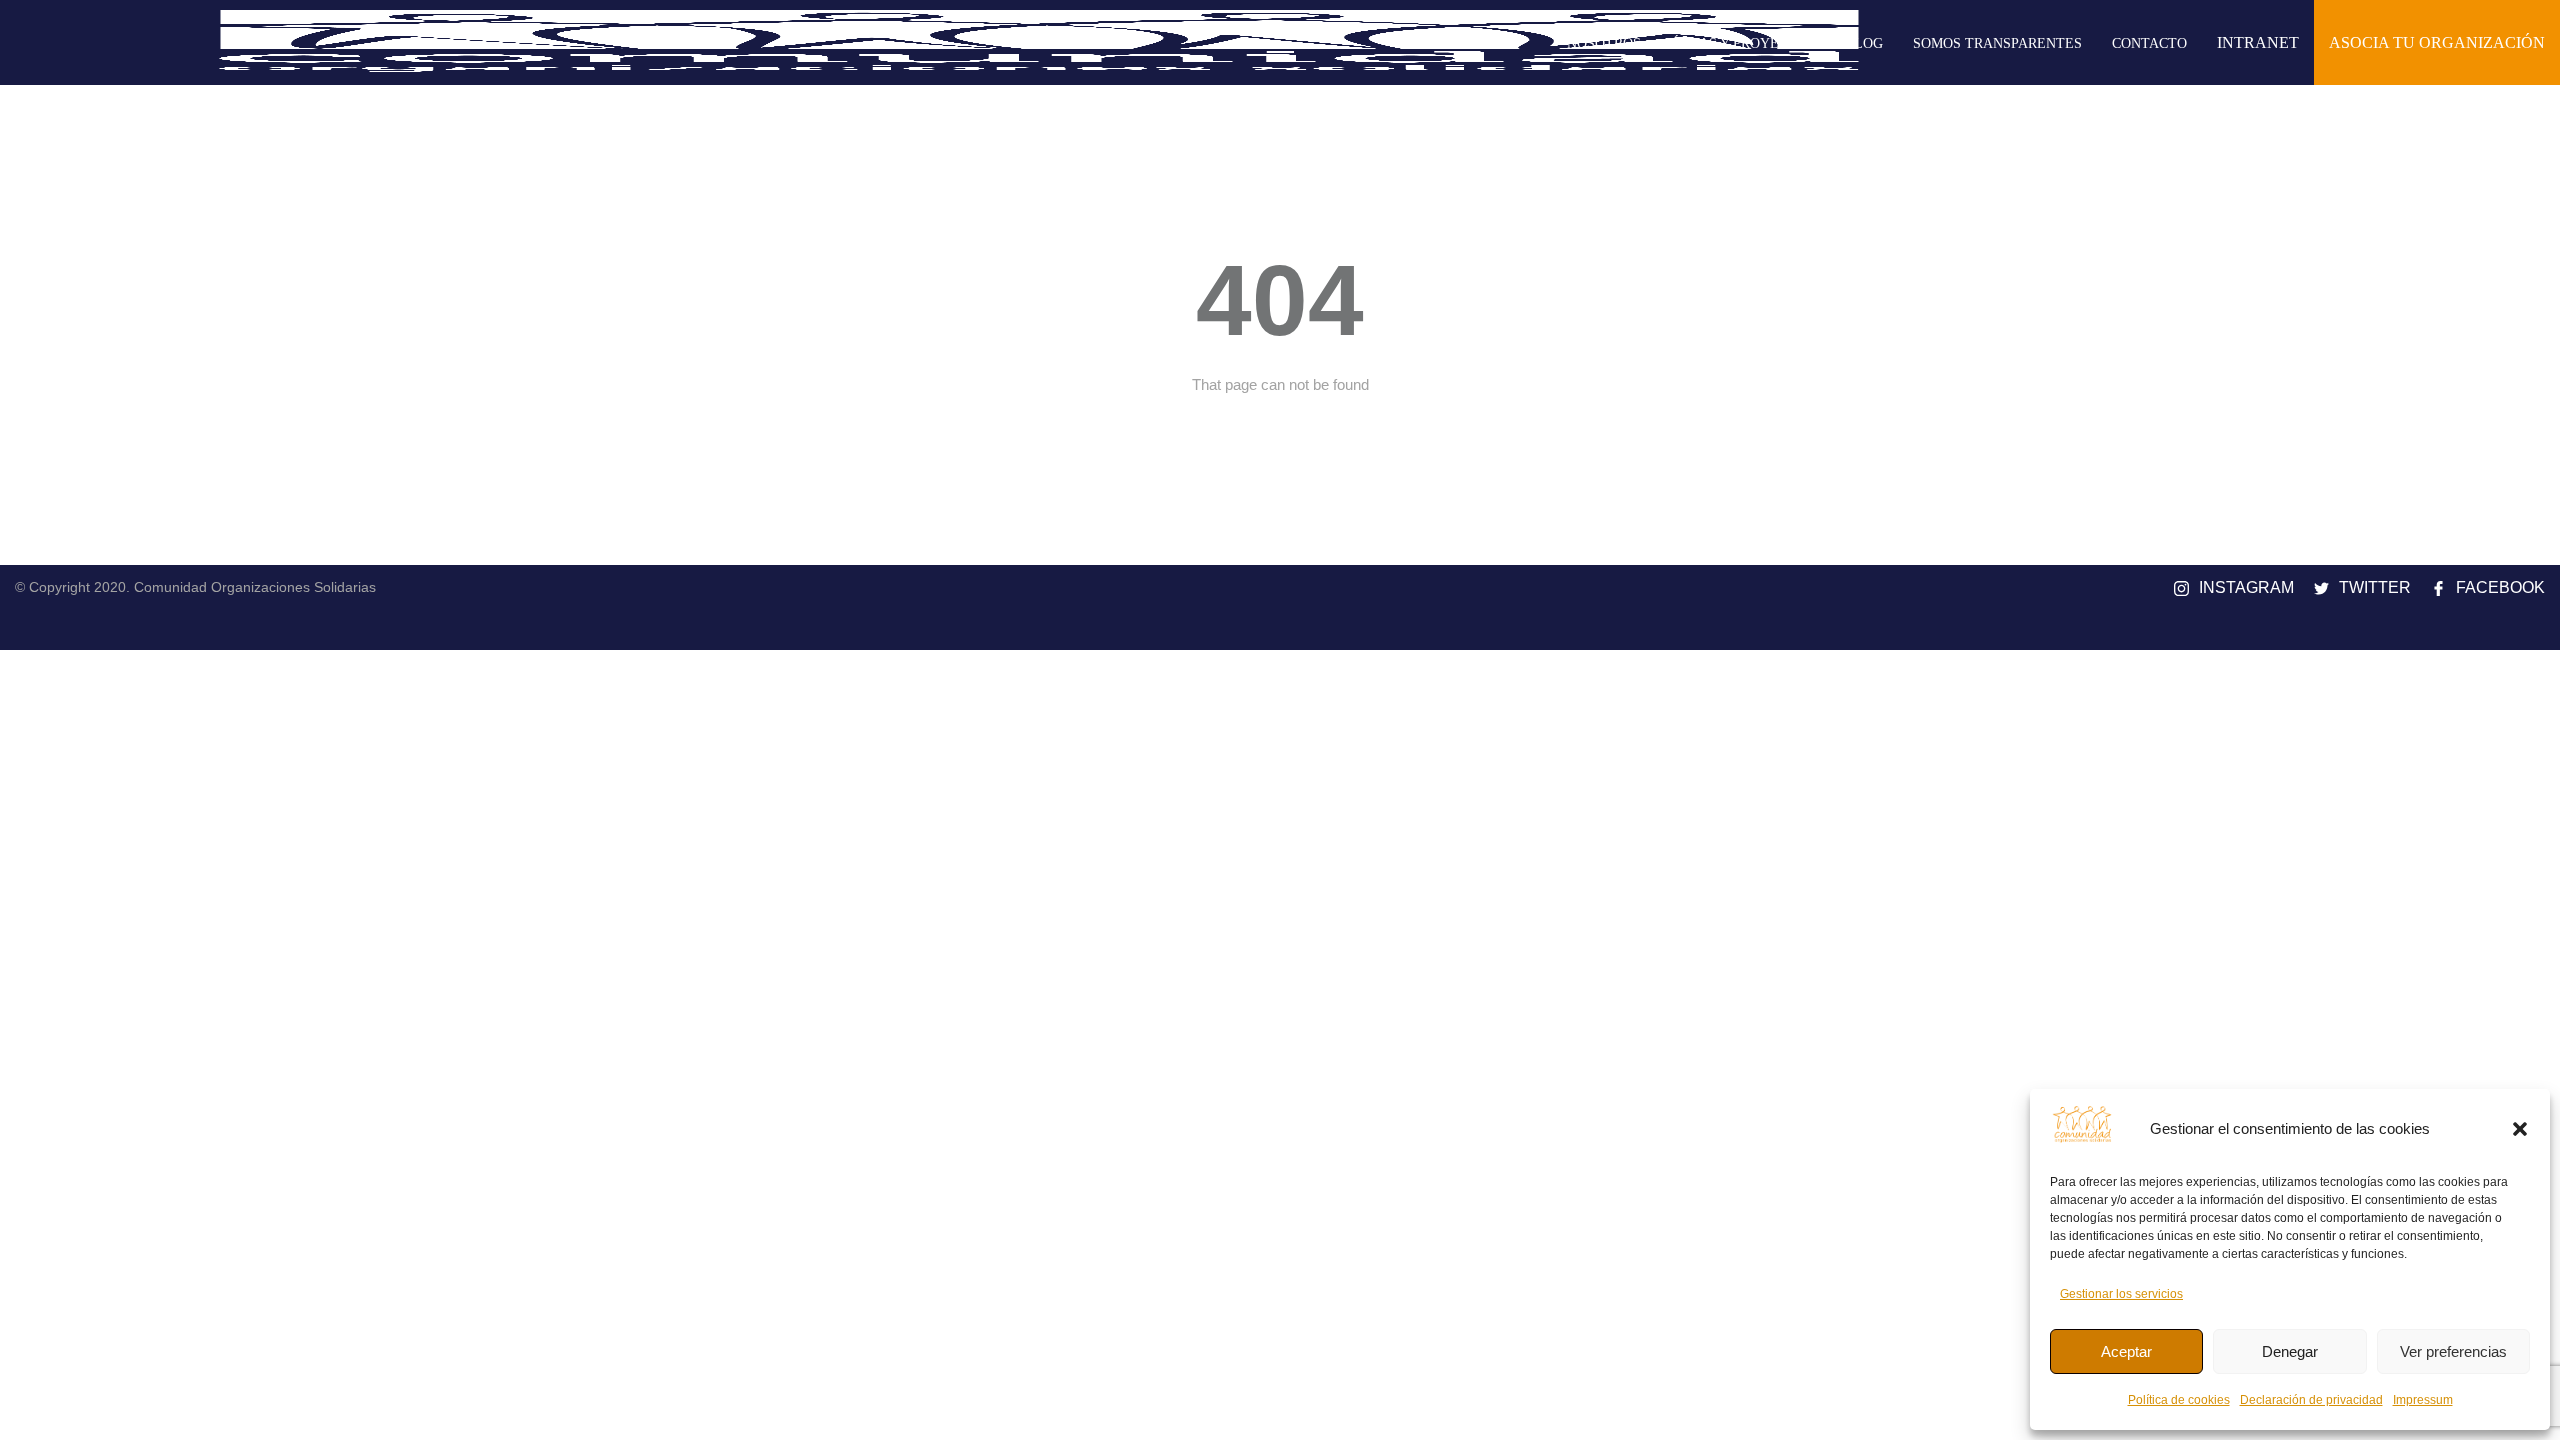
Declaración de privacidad (2311, 1400)
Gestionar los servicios (2121, 1294)
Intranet (2258, 43)
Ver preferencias (2453, 1351)
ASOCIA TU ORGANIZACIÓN (2437, 43)
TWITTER (2375, 587)
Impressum (2423, 1400)
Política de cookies (2179, 1400)
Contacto (2149, 43)
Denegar (2290, 1351)
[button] (2520, 1129)
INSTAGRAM (2246, 587)
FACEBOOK (2500, 587)
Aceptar (2126, 1351)
